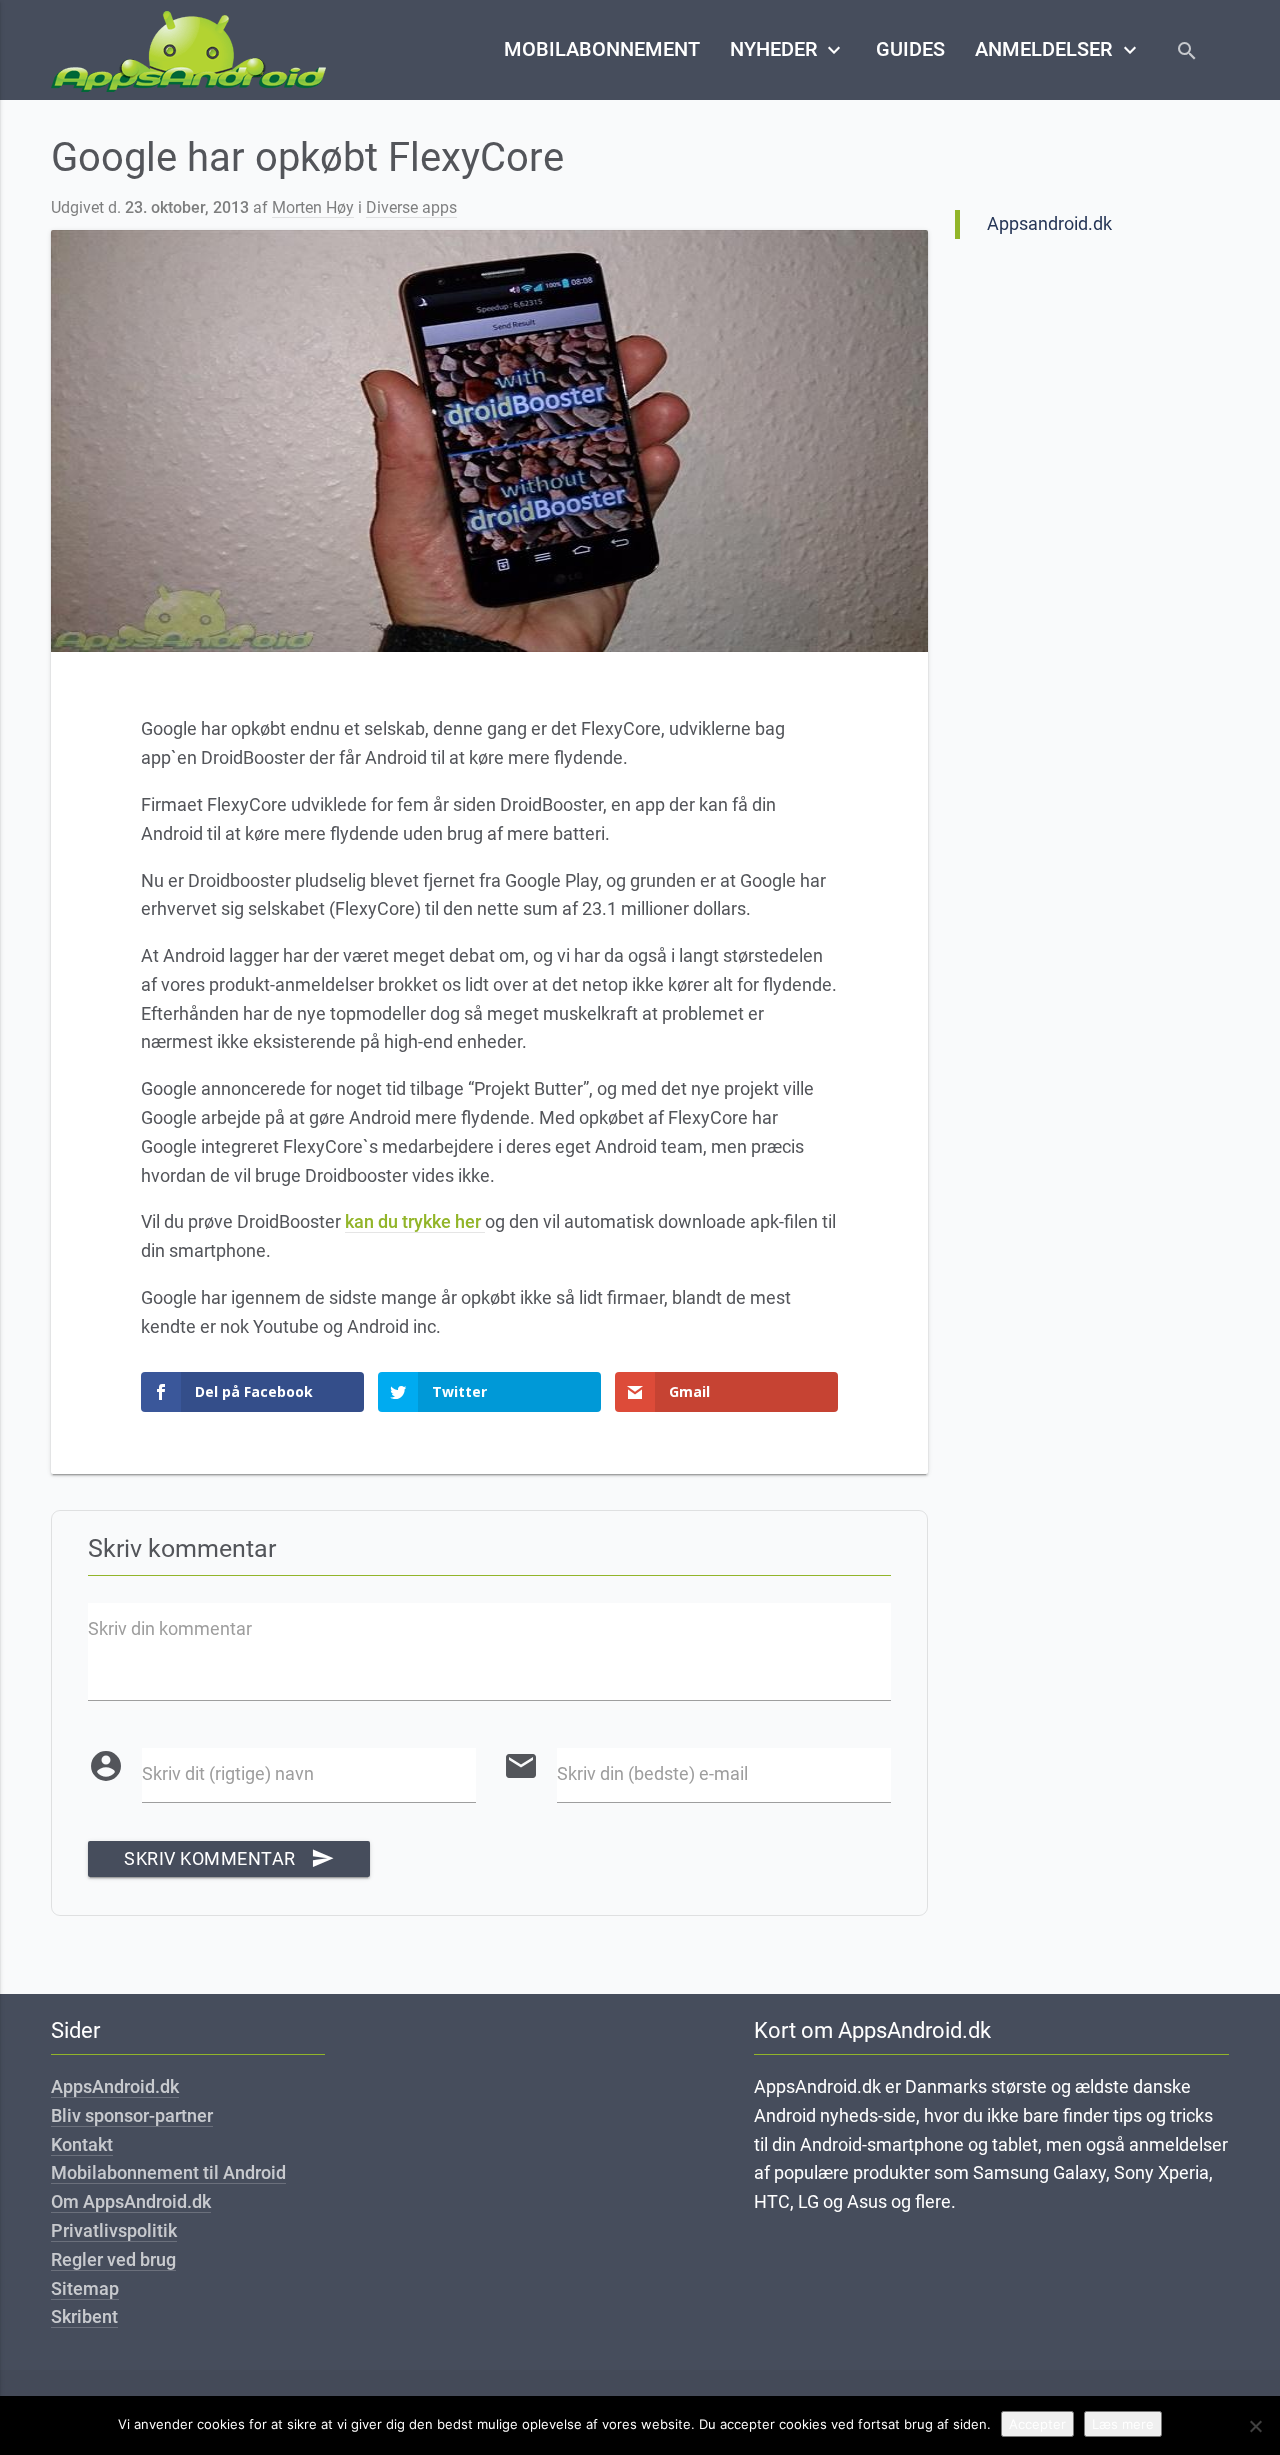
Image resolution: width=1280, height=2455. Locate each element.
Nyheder (788, 50)
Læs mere (1123, 2424)
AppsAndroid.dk (115, 2086)
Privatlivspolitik (114, 2230)
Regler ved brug (113, 2259)
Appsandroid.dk (1049, 223)
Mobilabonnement (602, 49)
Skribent (84, 2316)
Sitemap (85, 2288)
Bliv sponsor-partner (132, 2115)
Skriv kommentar (229, 1858)
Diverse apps (411, 207)
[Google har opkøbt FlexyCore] (489, 441)
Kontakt (82, 2144)
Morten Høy (313, 207)
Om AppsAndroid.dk (131, 2201)
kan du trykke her (415, 1221)
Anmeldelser (1058, 50)
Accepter (1037, 2424)
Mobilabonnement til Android (168, 2172)
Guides (910, 49)
